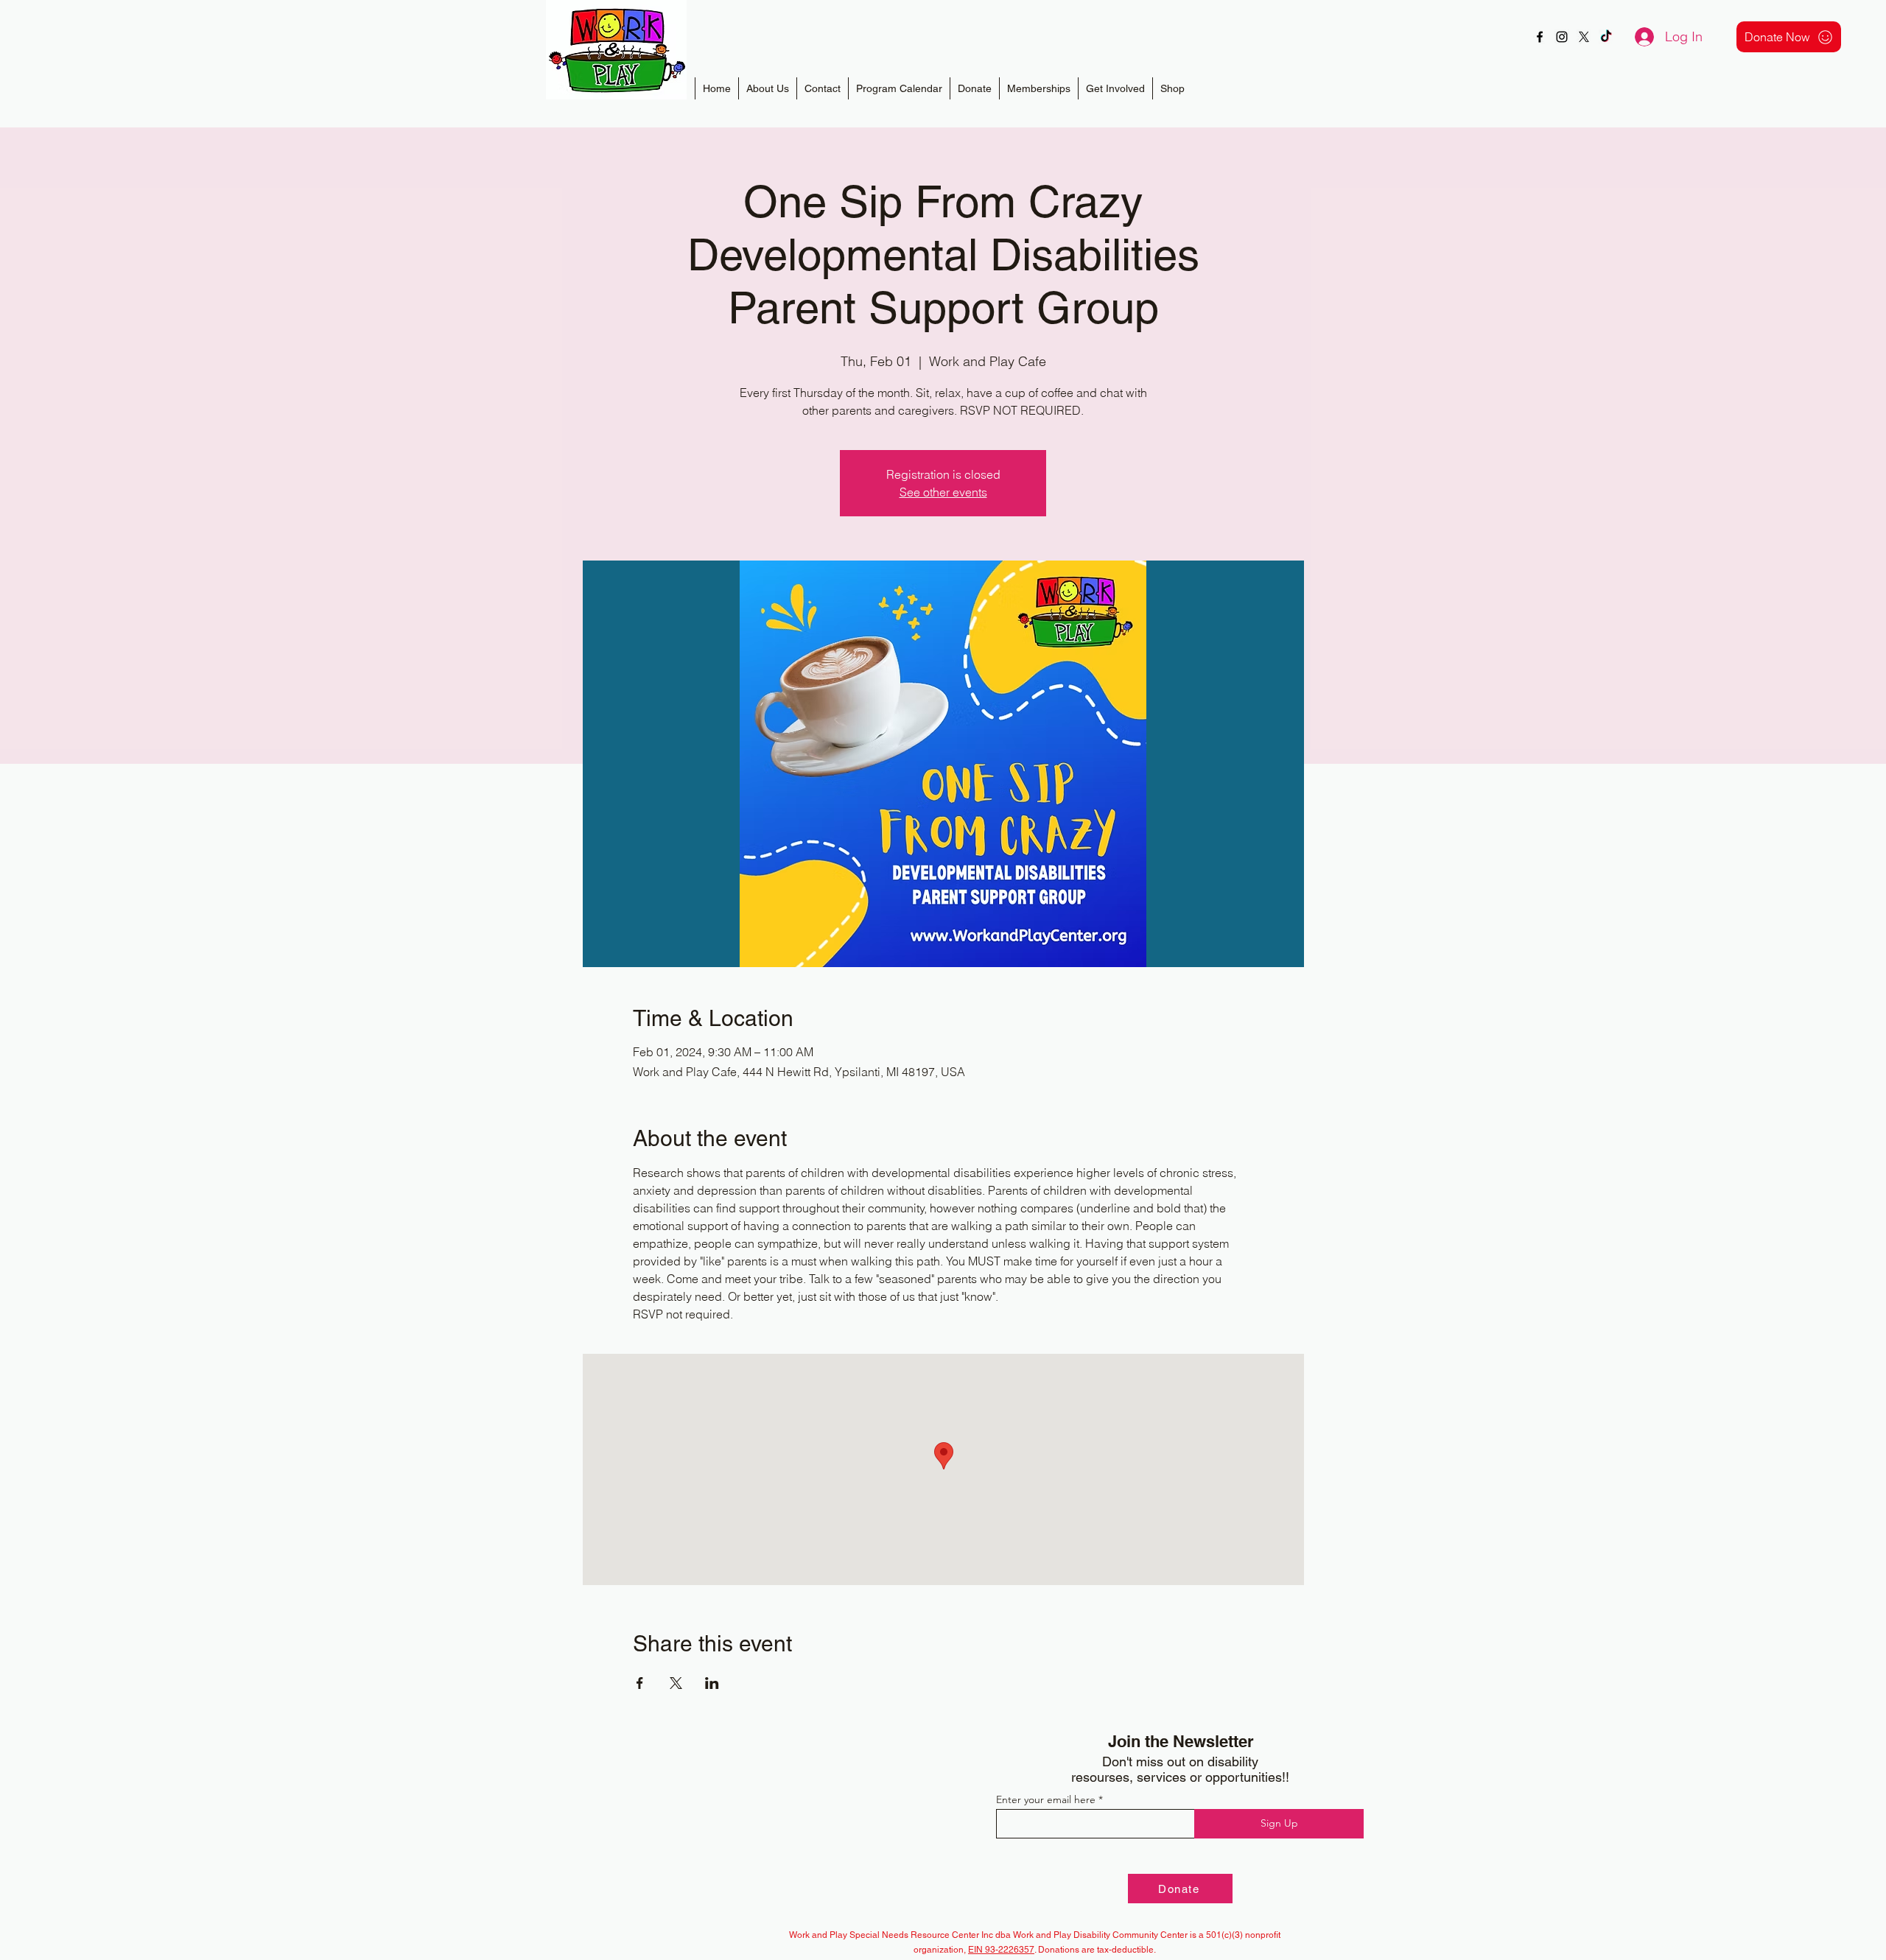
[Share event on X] (676, 1683)
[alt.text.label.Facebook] (1540, 37)
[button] (1038, 88)
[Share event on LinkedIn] (712, 1683)
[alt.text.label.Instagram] (1562, 37)
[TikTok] (1606, 37)
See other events (943, 492)
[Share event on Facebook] (640, 1683)
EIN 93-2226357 (1001, 1950)
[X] (1584, 37)
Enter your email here (1046, 1799)
